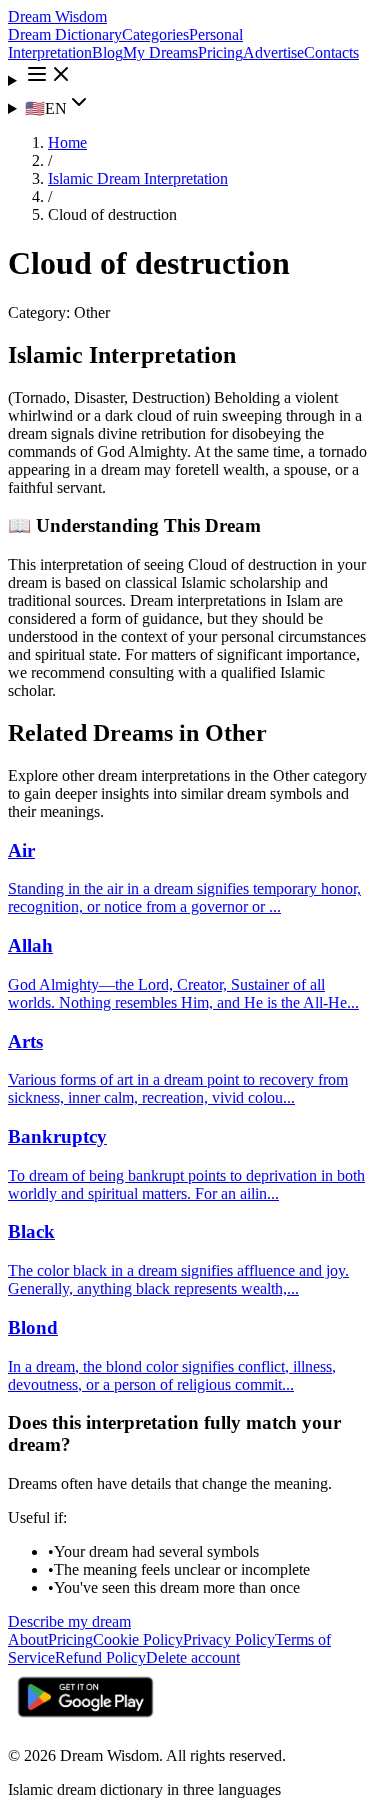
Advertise (273, 52)
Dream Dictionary (65, 34)
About (28, 1639)
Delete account (193, 1657)
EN (46, 108)
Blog (107, 52)
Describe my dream (69, 1621)
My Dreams (160, 52)
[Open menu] (187, 76)
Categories (155, 34)
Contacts (331, 52)
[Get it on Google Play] (85, 1721)
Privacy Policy (229, 1639)
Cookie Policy (138, 1639)
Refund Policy (100, 1657)
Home (67, 142)
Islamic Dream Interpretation (138, 178)
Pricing (220, 52)
